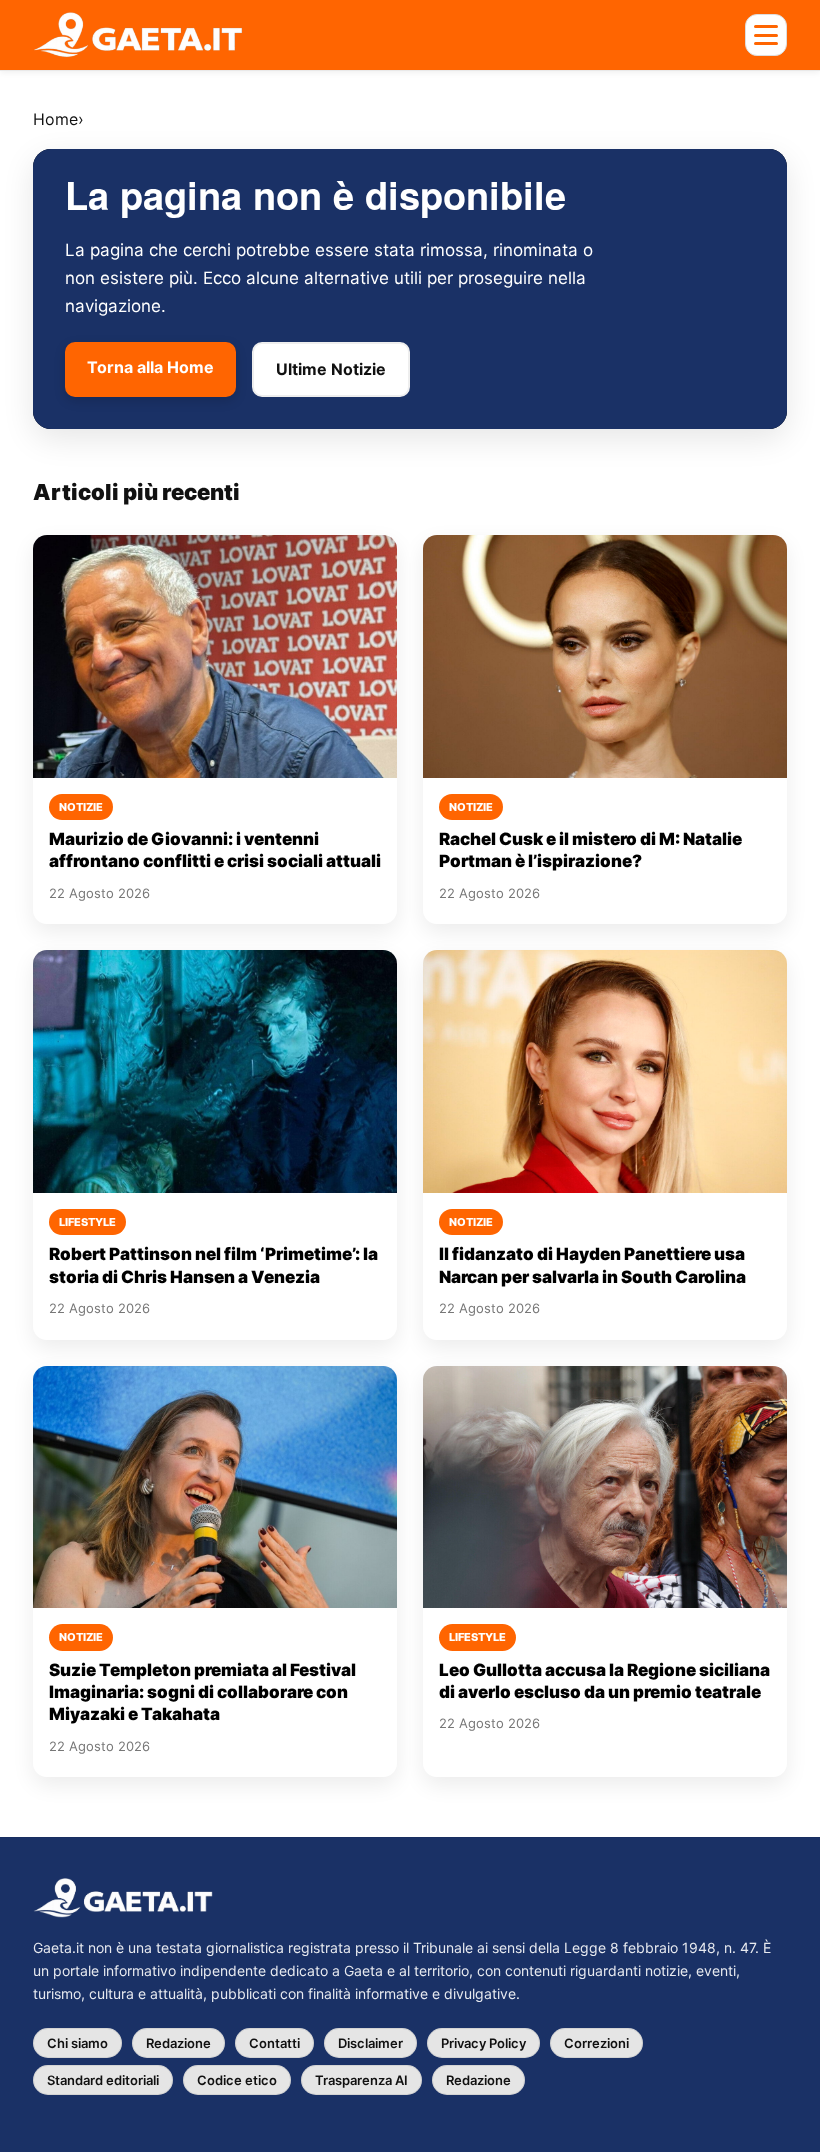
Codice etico (237, 2080)
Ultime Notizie (331, 369)
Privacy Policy (483, 2043)
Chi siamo (77, 2043)
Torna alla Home (150, 367)
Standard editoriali (103, 2080)
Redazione (178, 2043)
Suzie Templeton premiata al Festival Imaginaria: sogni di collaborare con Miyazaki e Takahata (202, 1692)
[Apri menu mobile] (766, 35)
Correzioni (596, 2043)
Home (55, 119)
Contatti (274, 2043)
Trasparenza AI (361, 2080)
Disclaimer (370, 2043)
